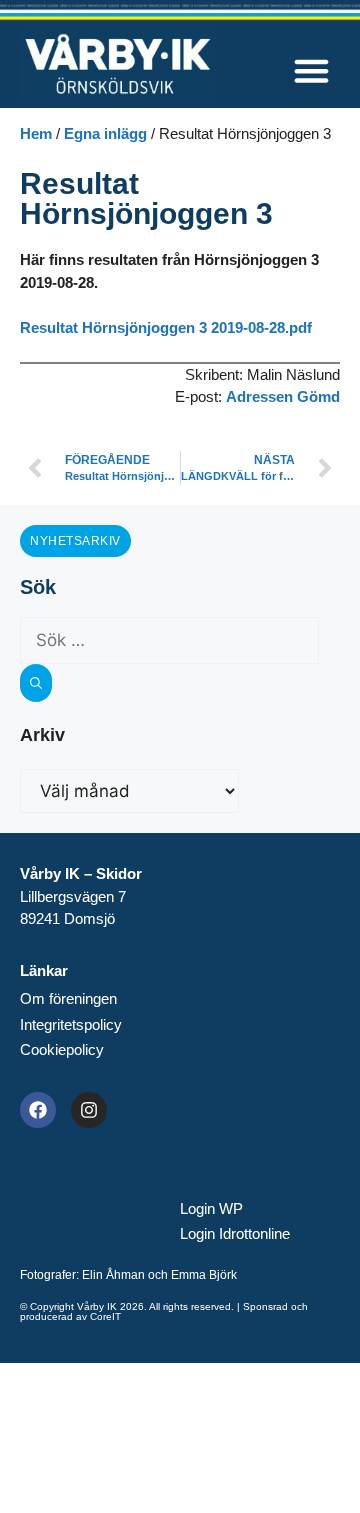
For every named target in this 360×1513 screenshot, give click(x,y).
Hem (36, 133)
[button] (312, 71)
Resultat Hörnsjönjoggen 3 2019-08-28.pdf (166, 327)
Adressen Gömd (283, 396)
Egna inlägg (105, 133)
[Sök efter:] (169, 640)
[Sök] (36, 683)
